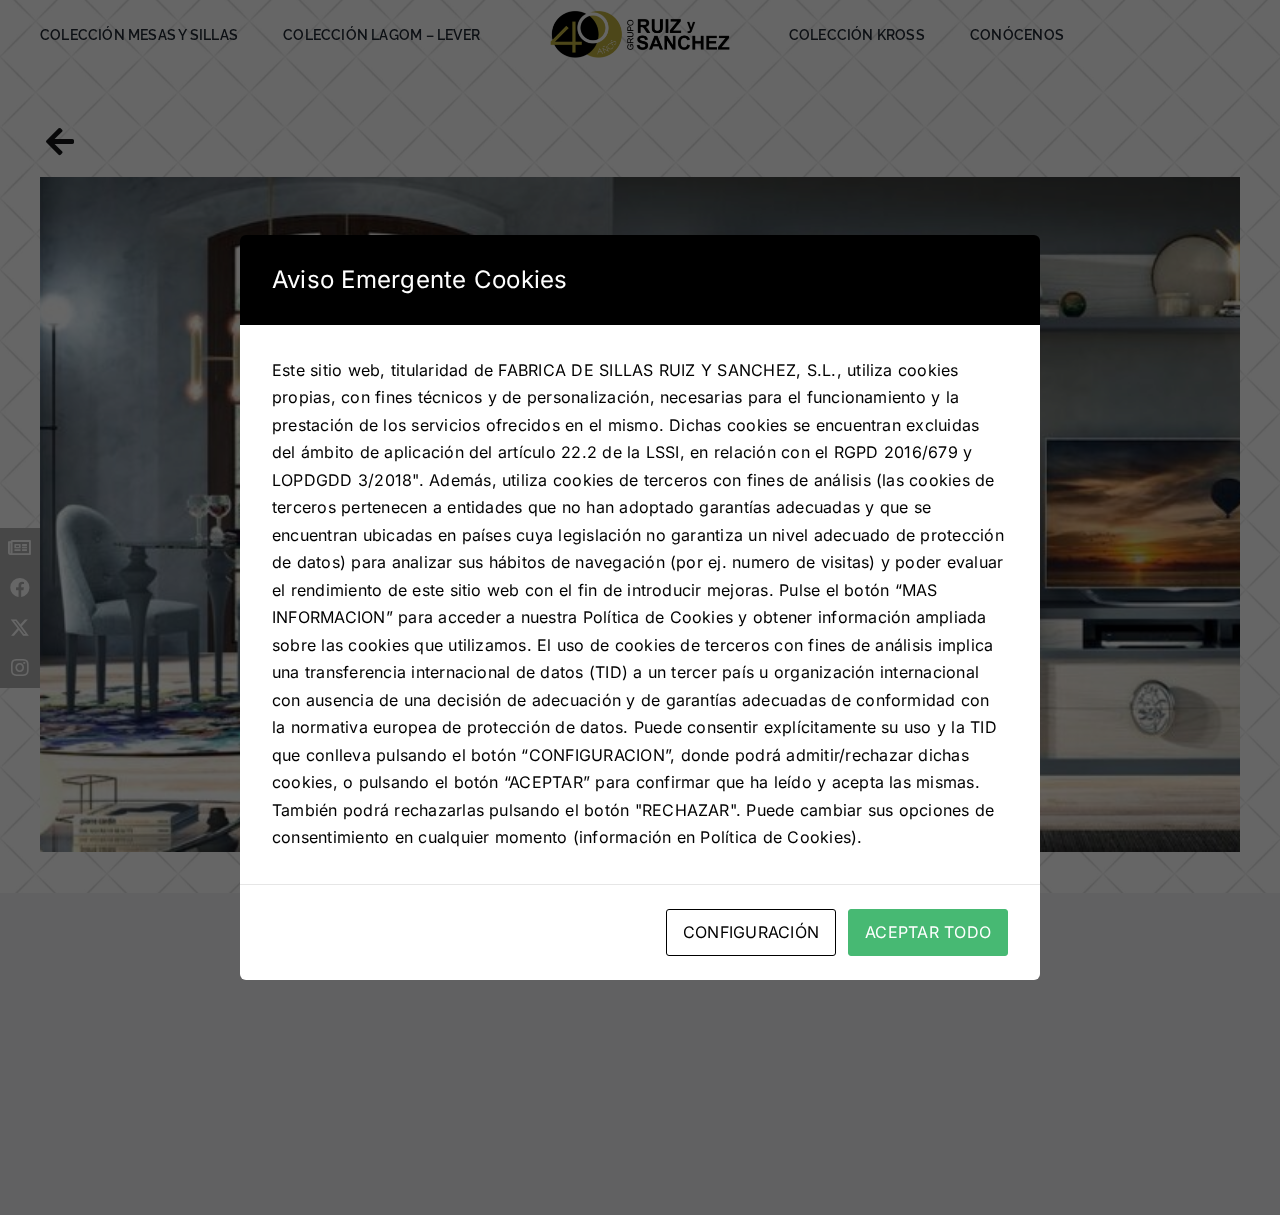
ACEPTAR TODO (928, 932)
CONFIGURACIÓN (751, 932)
